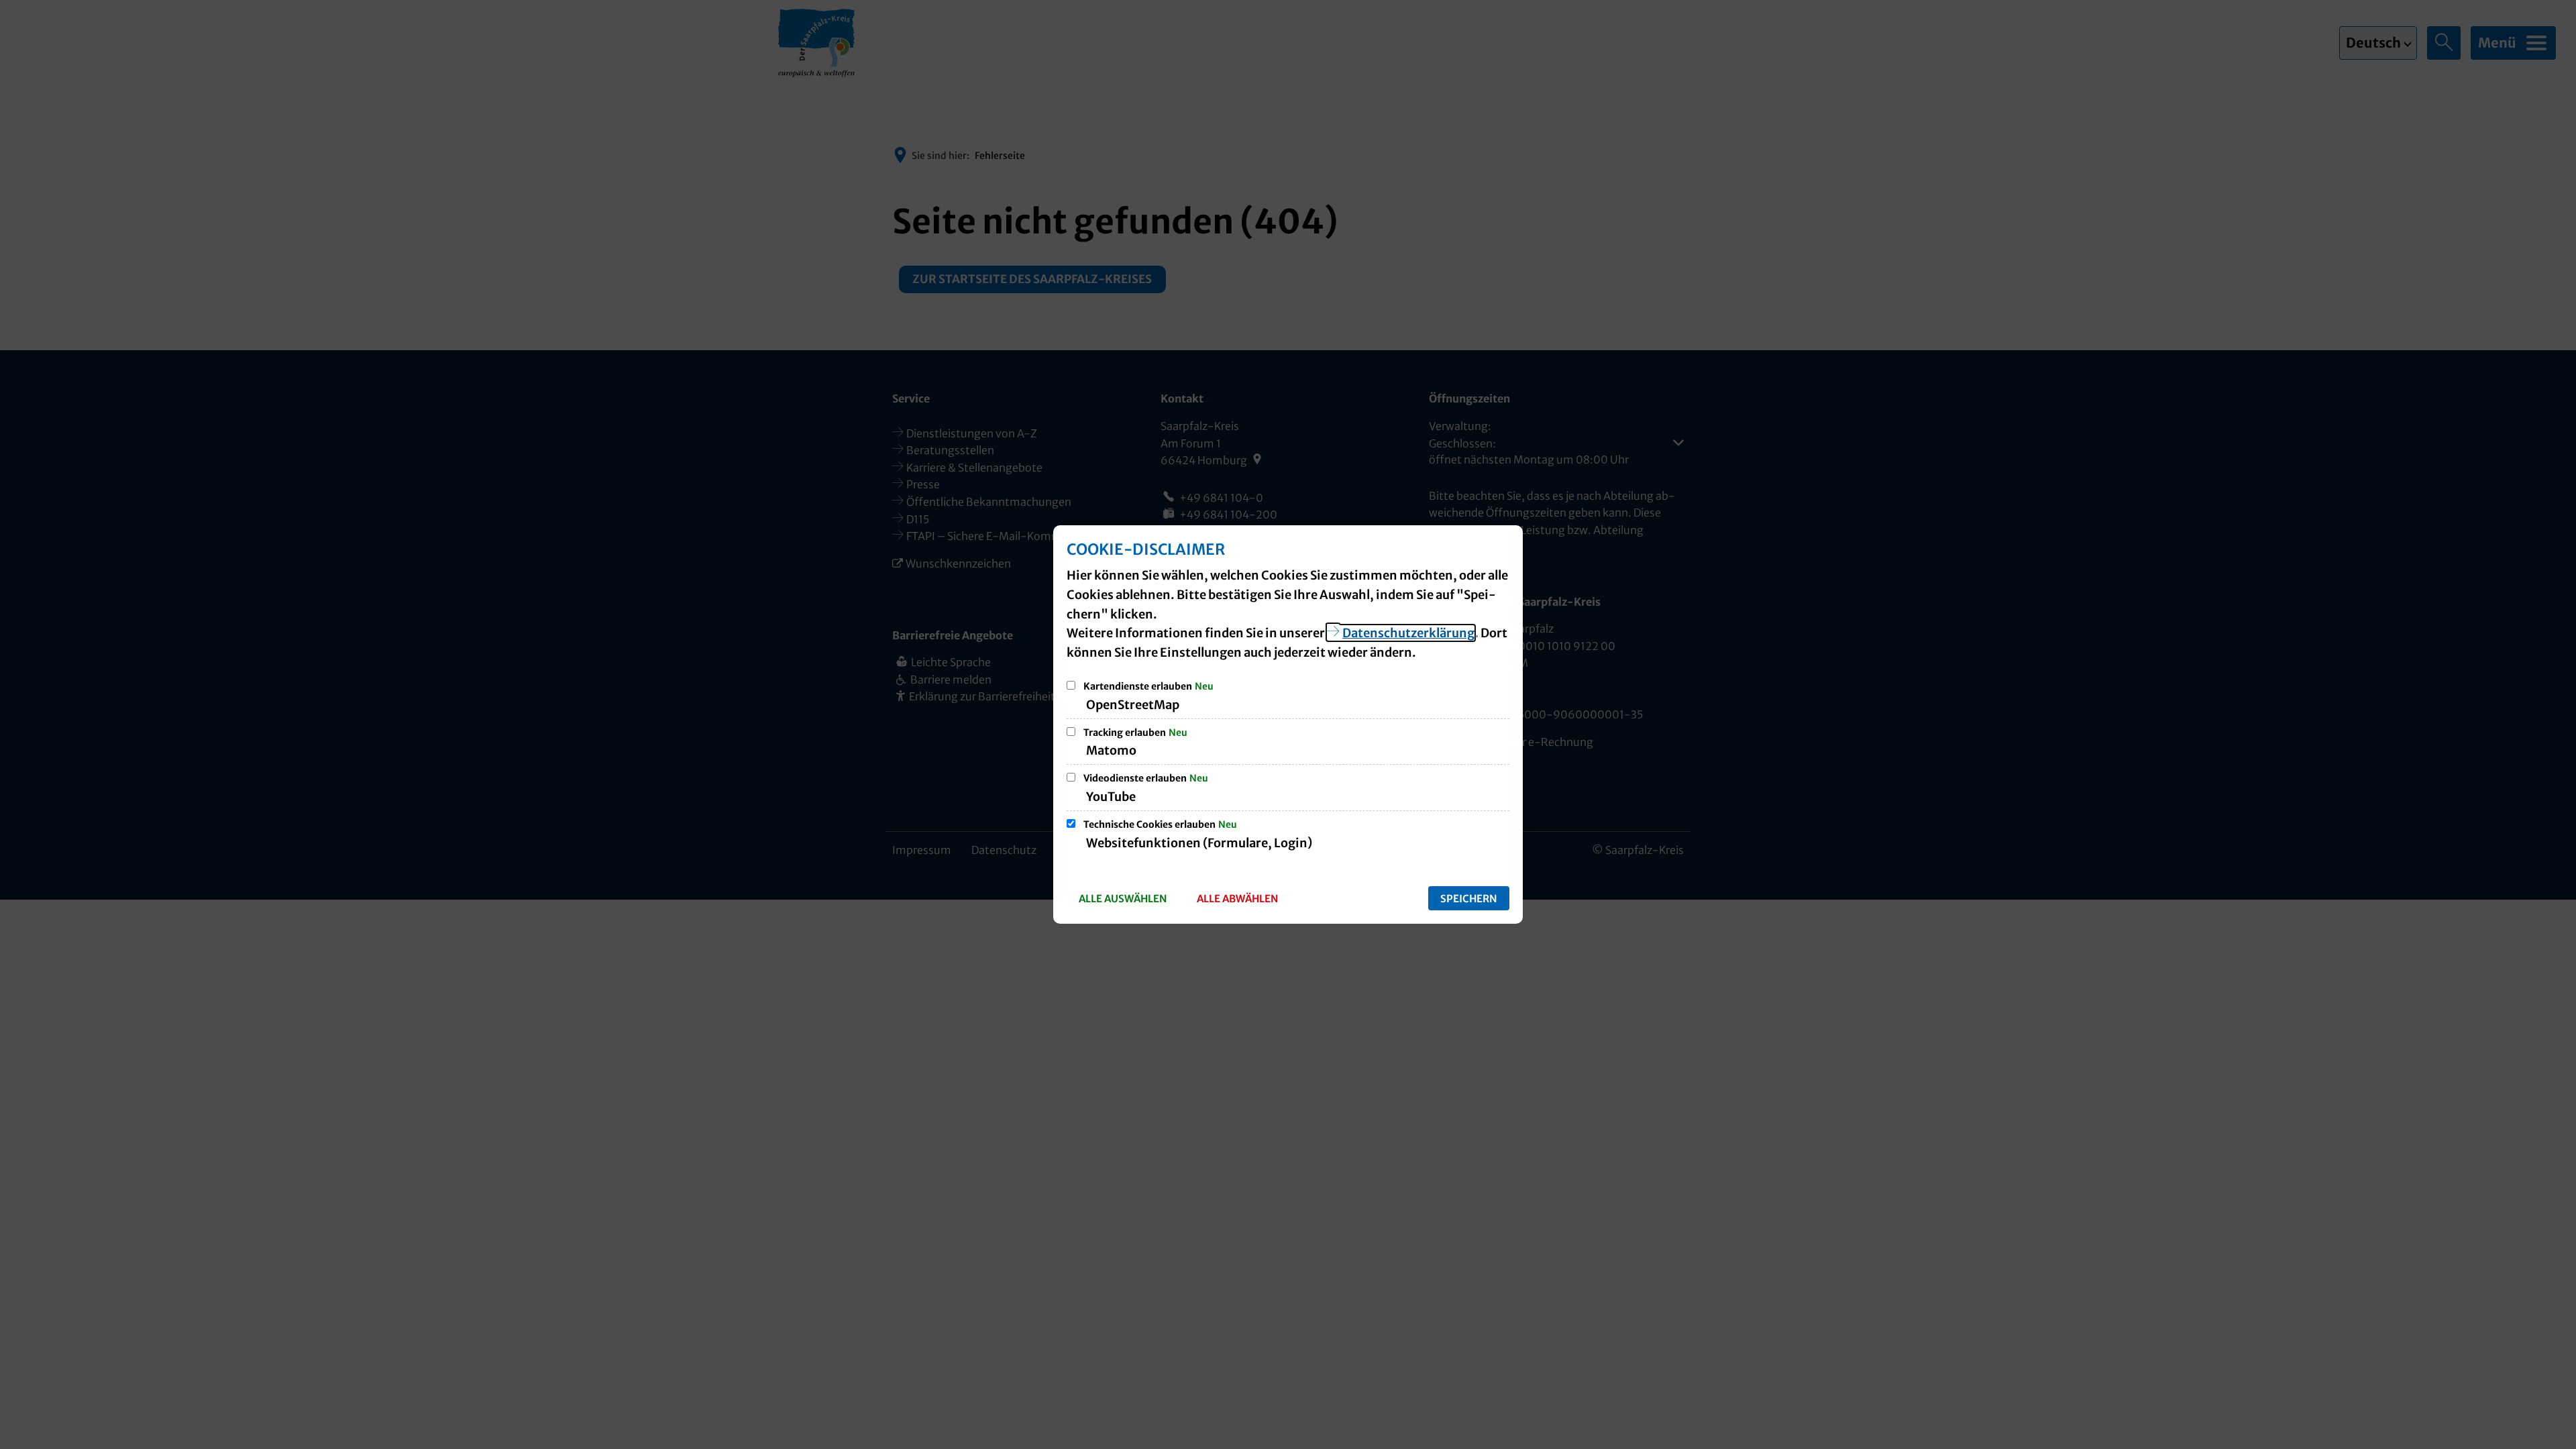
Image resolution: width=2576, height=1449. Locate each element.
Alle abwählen (1238, 899)
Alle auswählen (1123, 899)
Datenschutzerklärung (1408, 633)
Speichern (1469, 899)
